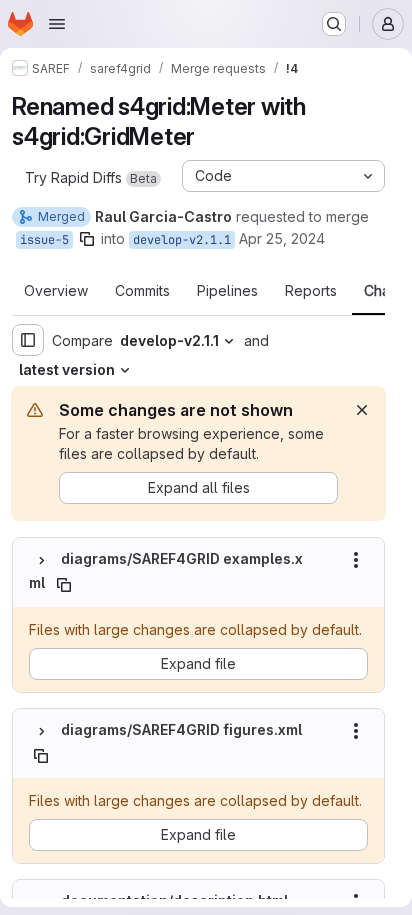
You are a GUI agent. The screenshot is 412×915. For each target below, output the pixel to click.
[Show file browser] (28, 340)
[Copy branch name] (87, 239)
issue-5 (44, 240)
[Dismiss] (362, 410)
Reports (311, 291)
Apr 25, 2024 (282, 238)
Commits (142, 291)
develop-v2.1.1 (182, 240)
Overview (56, 291)
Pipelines (227, 291)
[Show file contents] (41, 560)
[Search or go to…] (334, 24)
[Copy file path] (64, 585)
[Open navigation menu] (57, 24)
